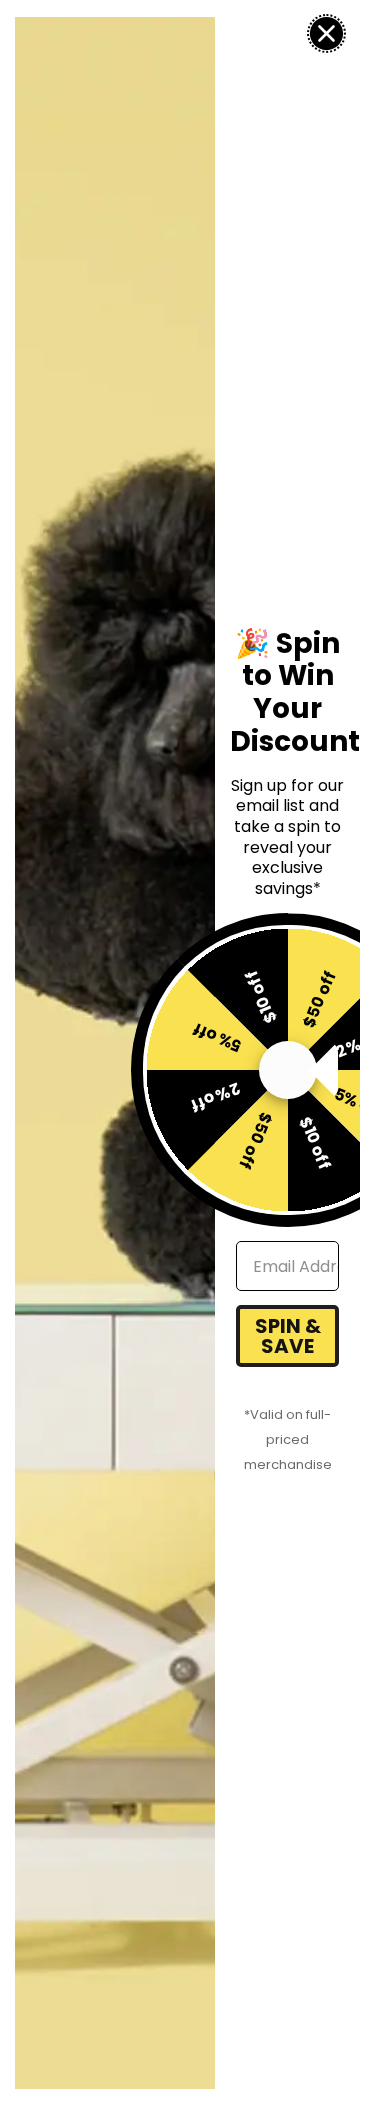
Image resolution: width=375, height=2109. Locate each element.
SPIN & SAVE (288, 1336)
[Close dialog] (326, 33)
